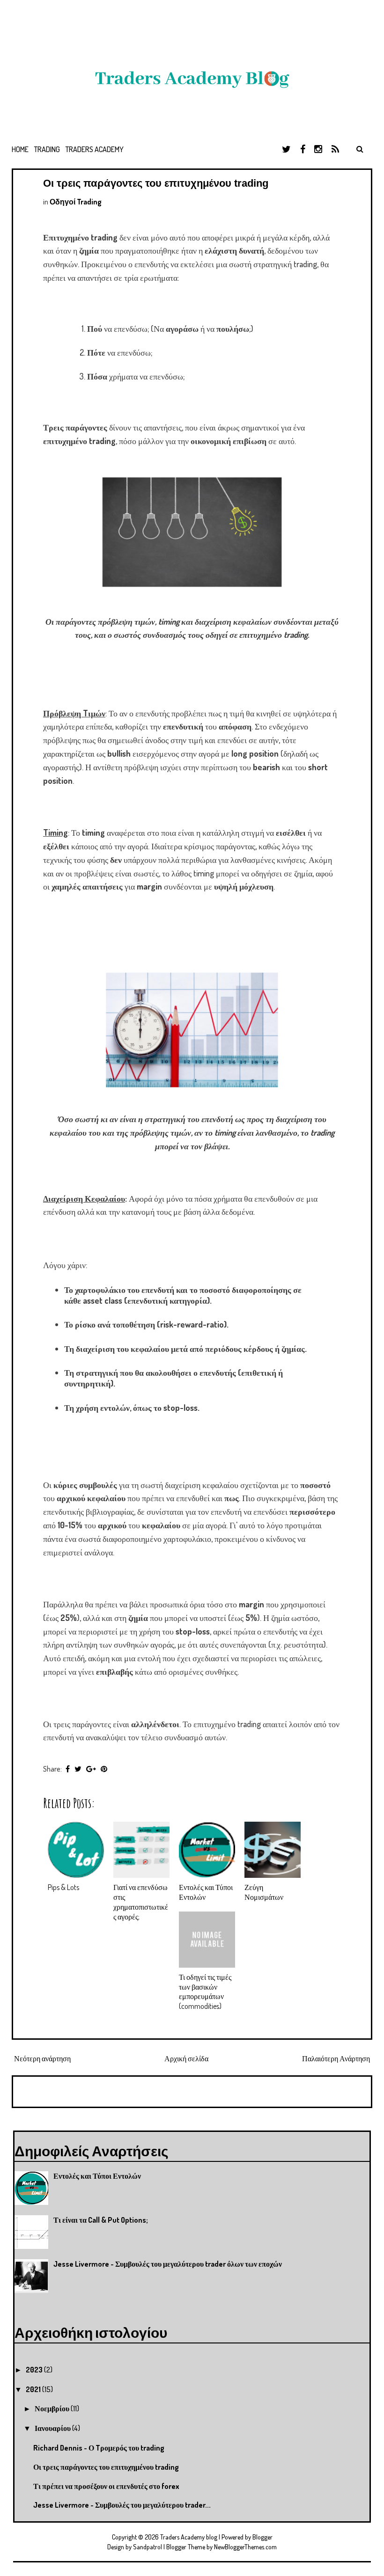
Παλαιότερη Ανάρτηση (336, 2058)
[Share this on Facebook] (68, 1769)
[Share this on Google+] (91, 1769)
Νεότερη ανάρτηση (42, 2058)
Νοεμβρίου (53, 2408)
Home (20, 149)
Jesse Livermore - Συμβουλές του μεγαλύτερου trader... (122, 2505)
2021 (34, 2389)
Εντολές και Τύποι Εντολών (97, 2176)
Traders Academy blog (189, 2537)
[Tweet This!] (78, 1769)
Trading (47, 149)
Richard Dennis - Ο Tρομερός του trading (99, 2448)
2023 (35, 2370)
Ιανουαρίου (53, 2428)
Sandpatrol (148, 2547)
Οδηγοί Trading (76, 202)
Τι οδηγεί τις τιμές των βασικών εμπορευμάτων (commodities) (205, 1992)
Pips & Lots (63, 1887)
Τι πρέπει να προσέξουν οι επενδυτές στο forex (106, 2486)
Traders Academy (95, 149)
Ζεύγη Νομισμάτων (264, 1892)
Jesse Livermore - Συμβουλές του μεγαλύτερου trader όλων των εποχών (168, 2264)
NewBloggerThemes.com (245, 2547)
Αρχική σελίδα (186, 2058)
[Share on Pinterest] (104, 1769)
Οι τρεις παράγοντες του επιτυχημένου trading (156, 183)
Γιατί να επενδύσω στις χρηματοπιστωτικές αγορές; (141, 1902)
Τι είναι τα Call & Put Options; (101, 2220)
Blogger (262, 2537)
